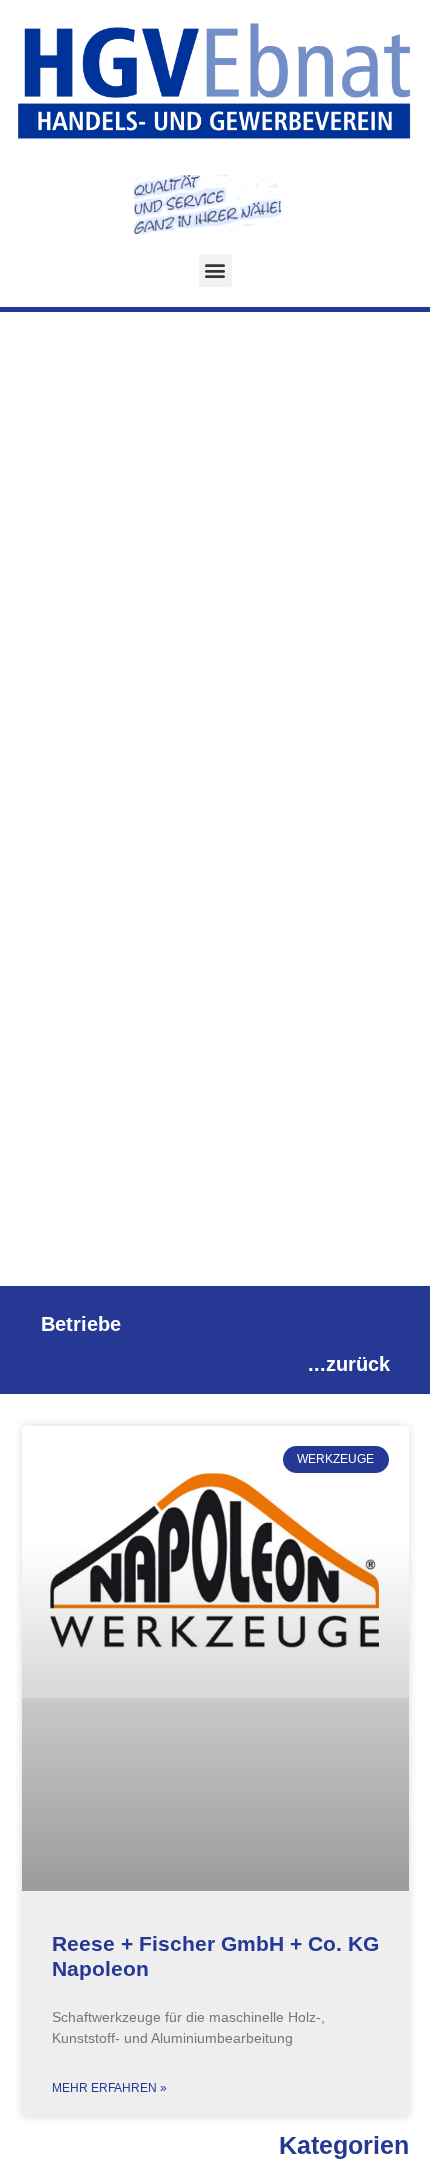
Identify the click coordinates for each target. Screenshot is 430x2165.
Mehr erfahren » (109, 2088)
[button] (215, 270)
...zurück (349, 1364)
